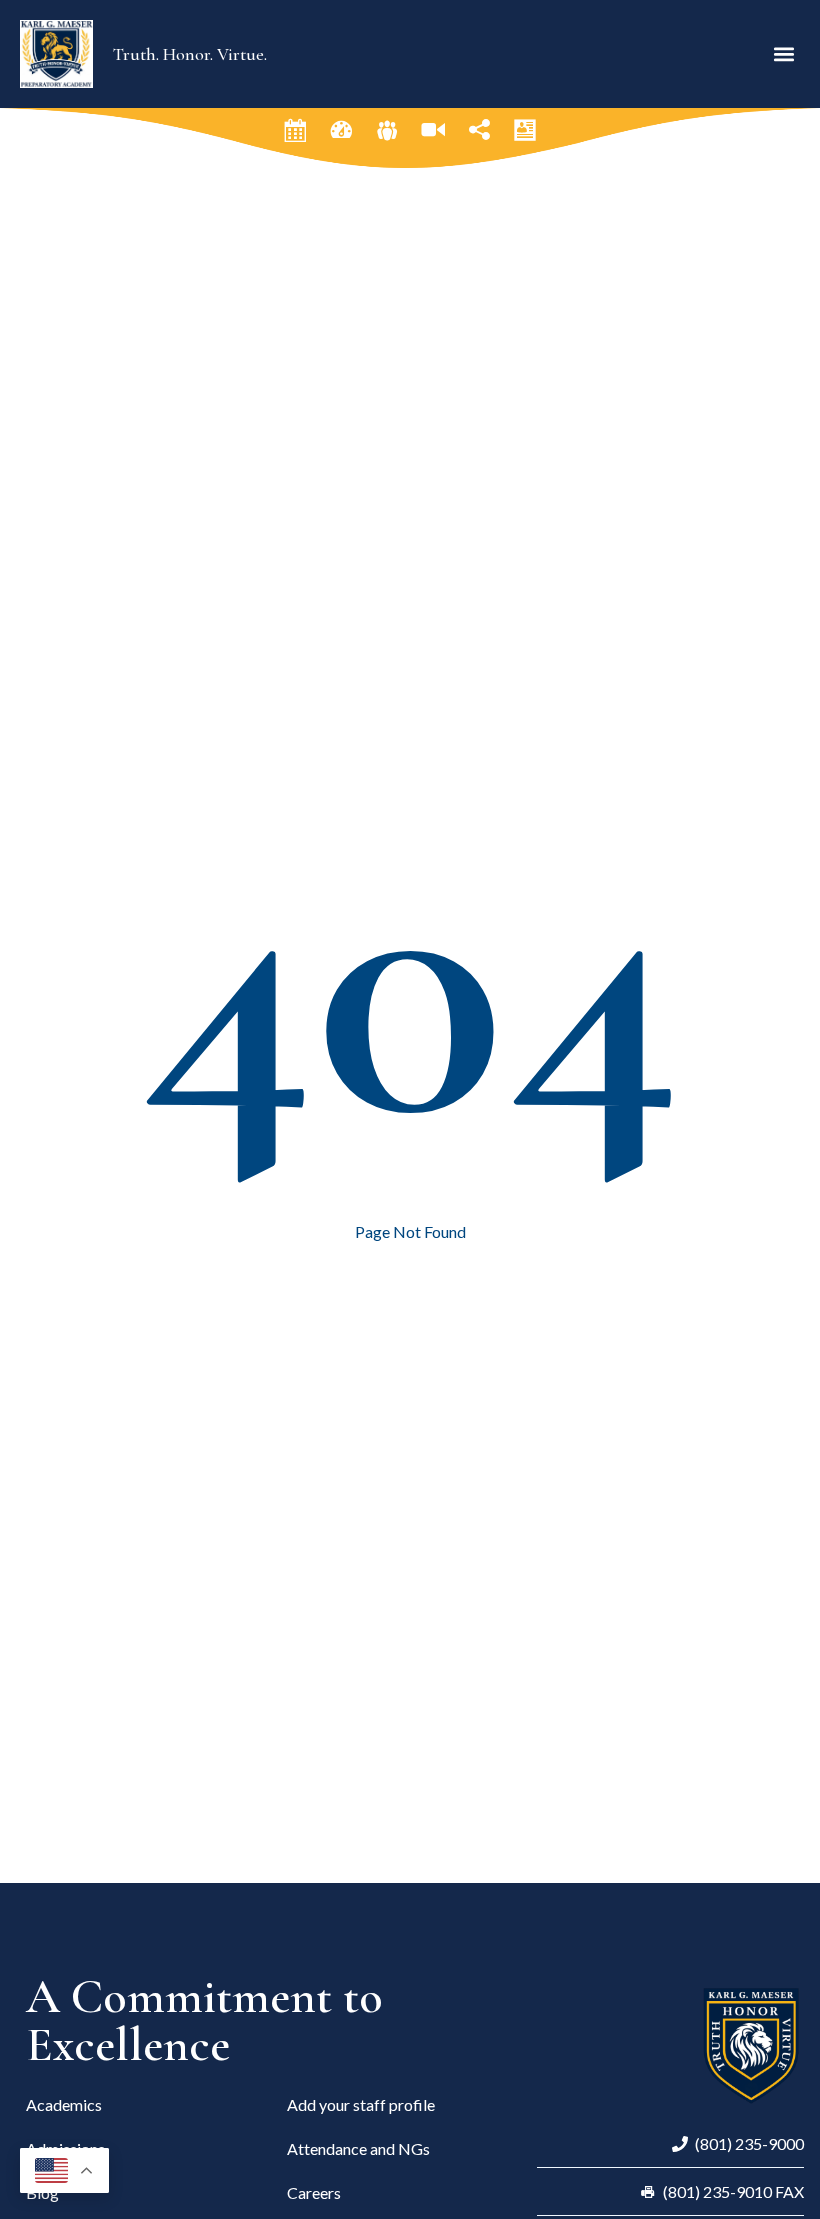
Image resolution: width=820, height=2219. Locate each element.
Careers (314, 2192)
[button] (783, 53)
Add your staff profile (361, 2104)
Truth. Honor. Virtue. (190, 54)
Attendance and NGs (358, 2148)
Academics (64, 2104)
